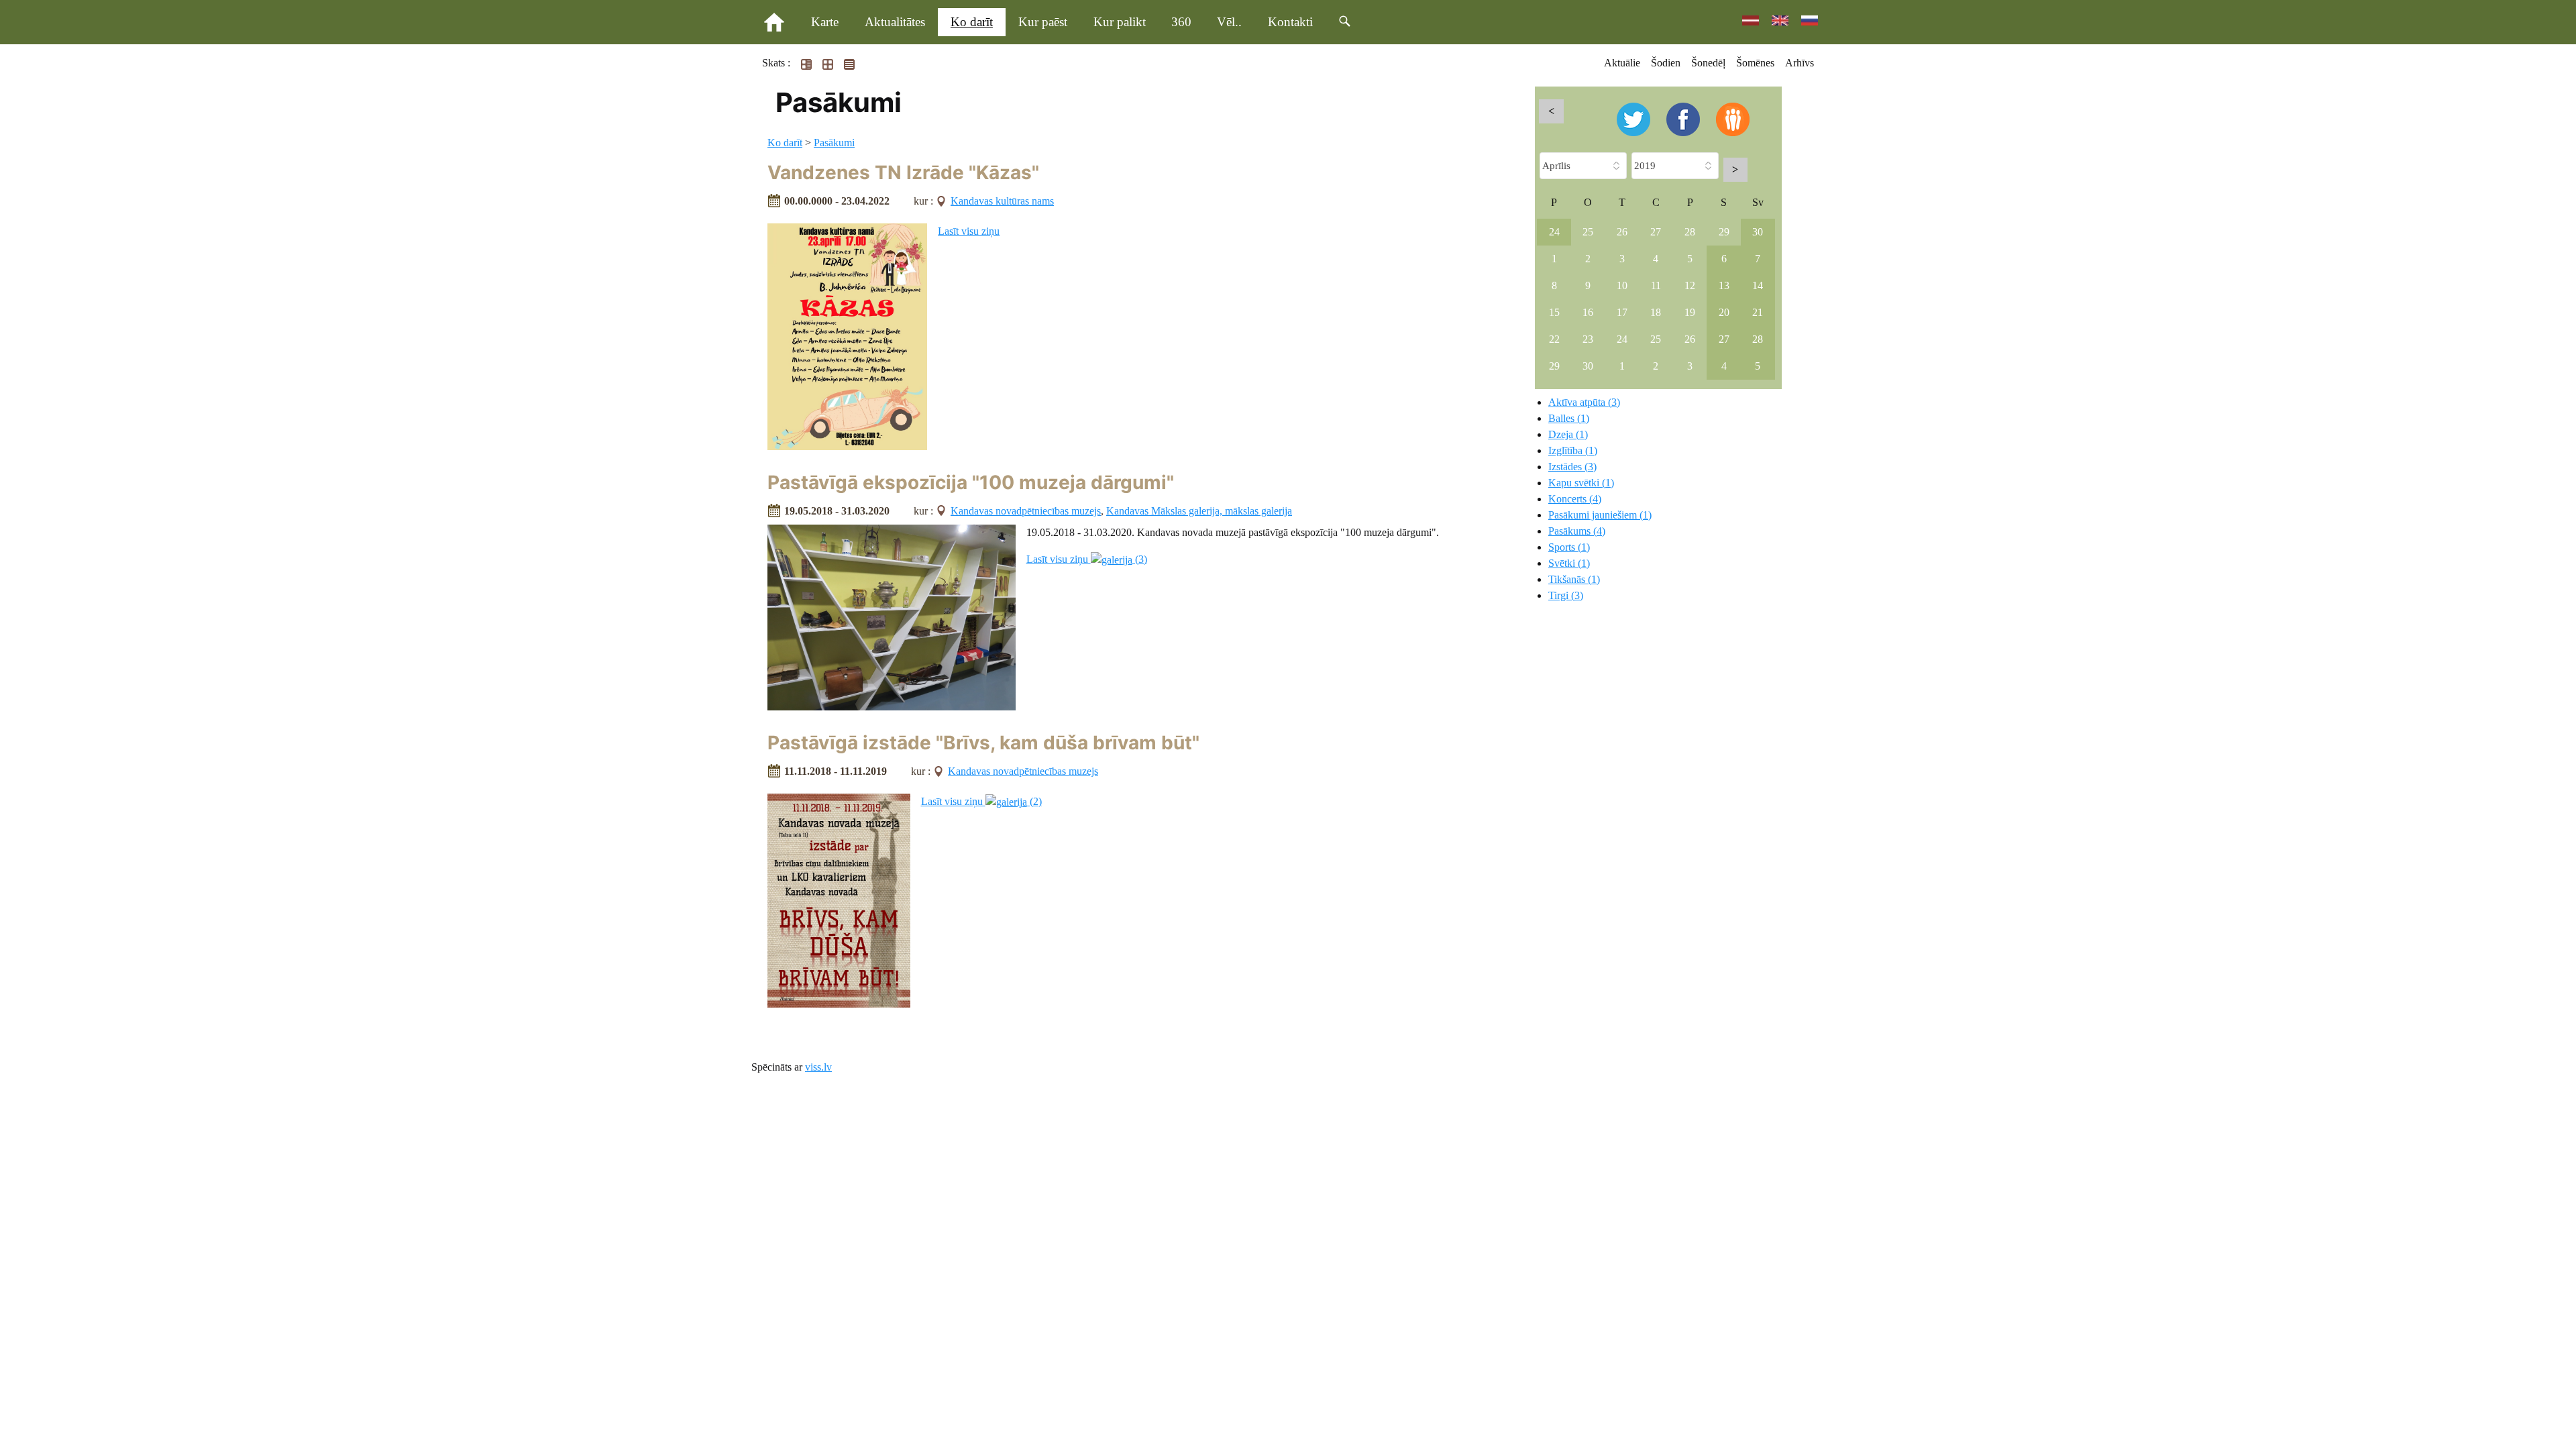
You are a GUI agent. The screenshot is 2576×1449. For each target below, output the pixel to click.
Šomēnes (1755, 63)
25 (1588, 232)
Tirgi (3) (1566, 595)
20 (1724, 312)
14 (1758, 285)
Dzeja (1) (1568, 434)
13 (1724, 285)
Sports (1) (1569, 547)
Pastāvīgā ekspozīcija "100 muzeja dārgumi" (971, 482)
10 (1622, 285)
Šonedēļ (1708, 63)
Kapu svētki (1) (1581, 483)
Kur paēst (1043, 22)
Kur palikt (1120, 22)
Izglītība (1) (1573, 450)
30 (1758, 232)
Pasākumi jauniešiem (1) (1600, 515)
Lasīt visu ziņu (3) (1087, 559)
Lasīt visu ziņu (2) (981, 801)
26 (1622, 232)
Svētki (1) (1569, 563)
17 (1622, 312)
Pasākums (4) (1577, 531)
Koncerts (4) (1575, 499)
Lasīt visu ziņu (969, 231)
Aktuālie (1622, 63)
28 (1690, 232)
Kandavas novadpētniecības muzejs (1026, 511)
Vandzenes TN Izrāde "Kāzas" (903, 172)
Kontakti (1290, 22)
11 (1656, 285)
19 (1690, 312)
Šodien (1666, 63)
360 (1181, 22)
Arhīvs (1800, 63)
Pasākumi (834, 143)
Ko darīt (972, 22)
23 (1588, 339)
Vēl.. (1229, 22)
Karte (825, 22)
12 (1690, 285)
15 (1554, 312)
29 (1724, 232)
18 (1656, 312)
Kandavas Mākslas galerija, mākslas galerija (1199, 511)
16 (1588, 312)
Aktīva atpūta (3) (1584, 402)
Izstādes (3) (1572, 467)
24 (1554, 232)
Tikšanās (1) (1574, 579)
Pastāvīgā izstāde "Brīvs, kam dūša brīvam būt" (983, 743)
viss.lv (818, 1067)
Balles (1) (1569, 418)
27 (1656, 232)
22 (1554, 339)
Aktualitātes (895, 22)
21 (1758, 312)
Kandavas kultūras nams (1002, 201)
